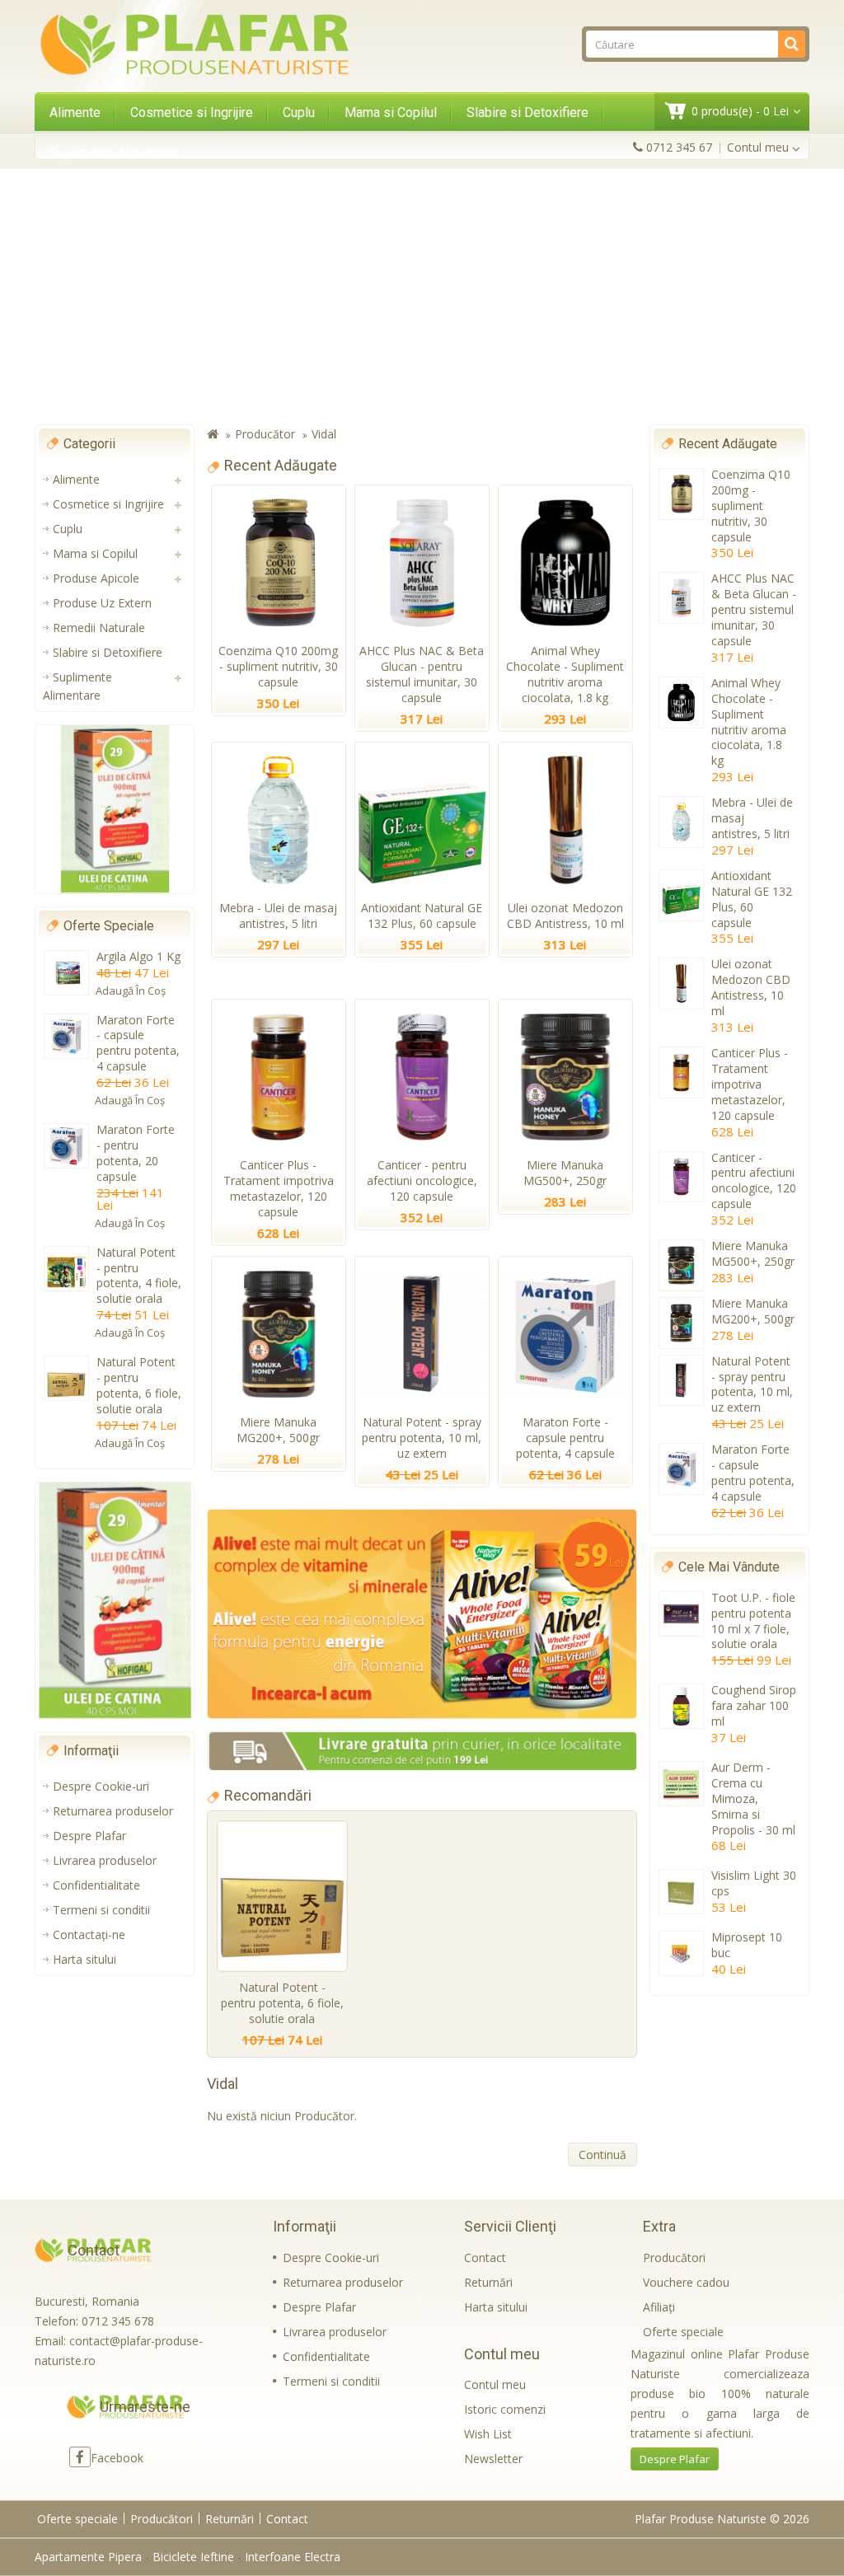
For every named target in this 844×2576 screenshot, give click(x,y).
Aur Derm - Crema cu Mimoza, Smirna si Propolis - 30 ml (753, 1799)
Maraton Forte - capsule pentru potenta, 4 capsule (138, 1043)
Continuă (603, 2154)
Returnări (488, 2282)
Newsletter (493, 2459)
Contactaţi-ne (89, 1934)
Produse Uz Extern (102, 603)
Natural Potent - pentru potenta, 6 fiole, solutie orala (139, 1385)
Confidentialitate (96, 1885)
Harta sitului (84, 1959)
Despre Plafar (89, 1836)
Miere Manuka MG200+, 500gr (278, 1430)
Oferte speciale (683, 2332)
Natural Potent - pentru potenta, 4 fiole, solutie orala (139, 1276)
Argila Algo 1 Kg (138, 956)
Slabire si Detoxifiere (527, 112)
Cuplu (299, 112)
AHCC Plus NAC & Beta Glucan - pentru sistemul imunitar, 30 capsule (422, 674)
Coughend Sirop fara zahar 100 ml (754, 1705)
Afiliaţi (659, 2307)
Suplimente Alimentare (115, 153)
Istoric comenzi (505, 2409)
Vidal (324, 434)
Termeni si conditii (101, 1910)
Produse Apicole (96, 578)
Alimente (75, 112)
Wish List (488, 2434)
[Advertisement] (422, 297)
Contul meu (495, 2384)
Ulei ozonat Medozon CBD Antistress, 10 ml (565, 916)
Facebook (117, 2458)
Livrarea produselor (105, 1860)
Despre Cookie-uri (101, 1786)
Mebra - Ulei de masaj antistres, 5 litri (278, 916)
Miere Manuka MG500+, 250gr (565, 1173)
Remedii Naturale (99, 628)
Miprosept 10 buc (747, 1945)
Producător (265, 434)
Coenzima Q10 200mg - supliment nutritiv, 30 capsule (278, 666)
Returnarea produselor (113, 1811)
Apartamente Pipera (88, 2557)
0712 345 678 (118, 2321)
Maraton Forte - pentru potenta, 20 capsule (136, 1153)
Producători (674, 2258)
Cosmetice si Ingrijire (192, 112)
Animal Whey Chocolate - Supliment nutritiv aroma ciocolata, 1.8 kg (565, 674)
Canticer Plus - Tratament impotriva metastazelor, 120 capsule (279, 1188)
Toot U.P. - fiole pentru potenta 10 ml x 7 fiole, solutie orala (753, 1621)
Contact (485, 2258)
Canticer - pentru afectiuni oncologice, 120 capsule (422, 1180)
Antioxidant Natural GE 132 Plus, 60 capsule (422, 916)
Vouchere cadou (686, 2282)
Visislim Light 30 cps (754, 1883)
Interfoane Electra (293, 2557)
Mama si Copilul (391, 112)
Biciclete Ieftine (193, 2557)
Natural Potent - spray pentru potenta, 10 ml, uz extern (422, 1438)
